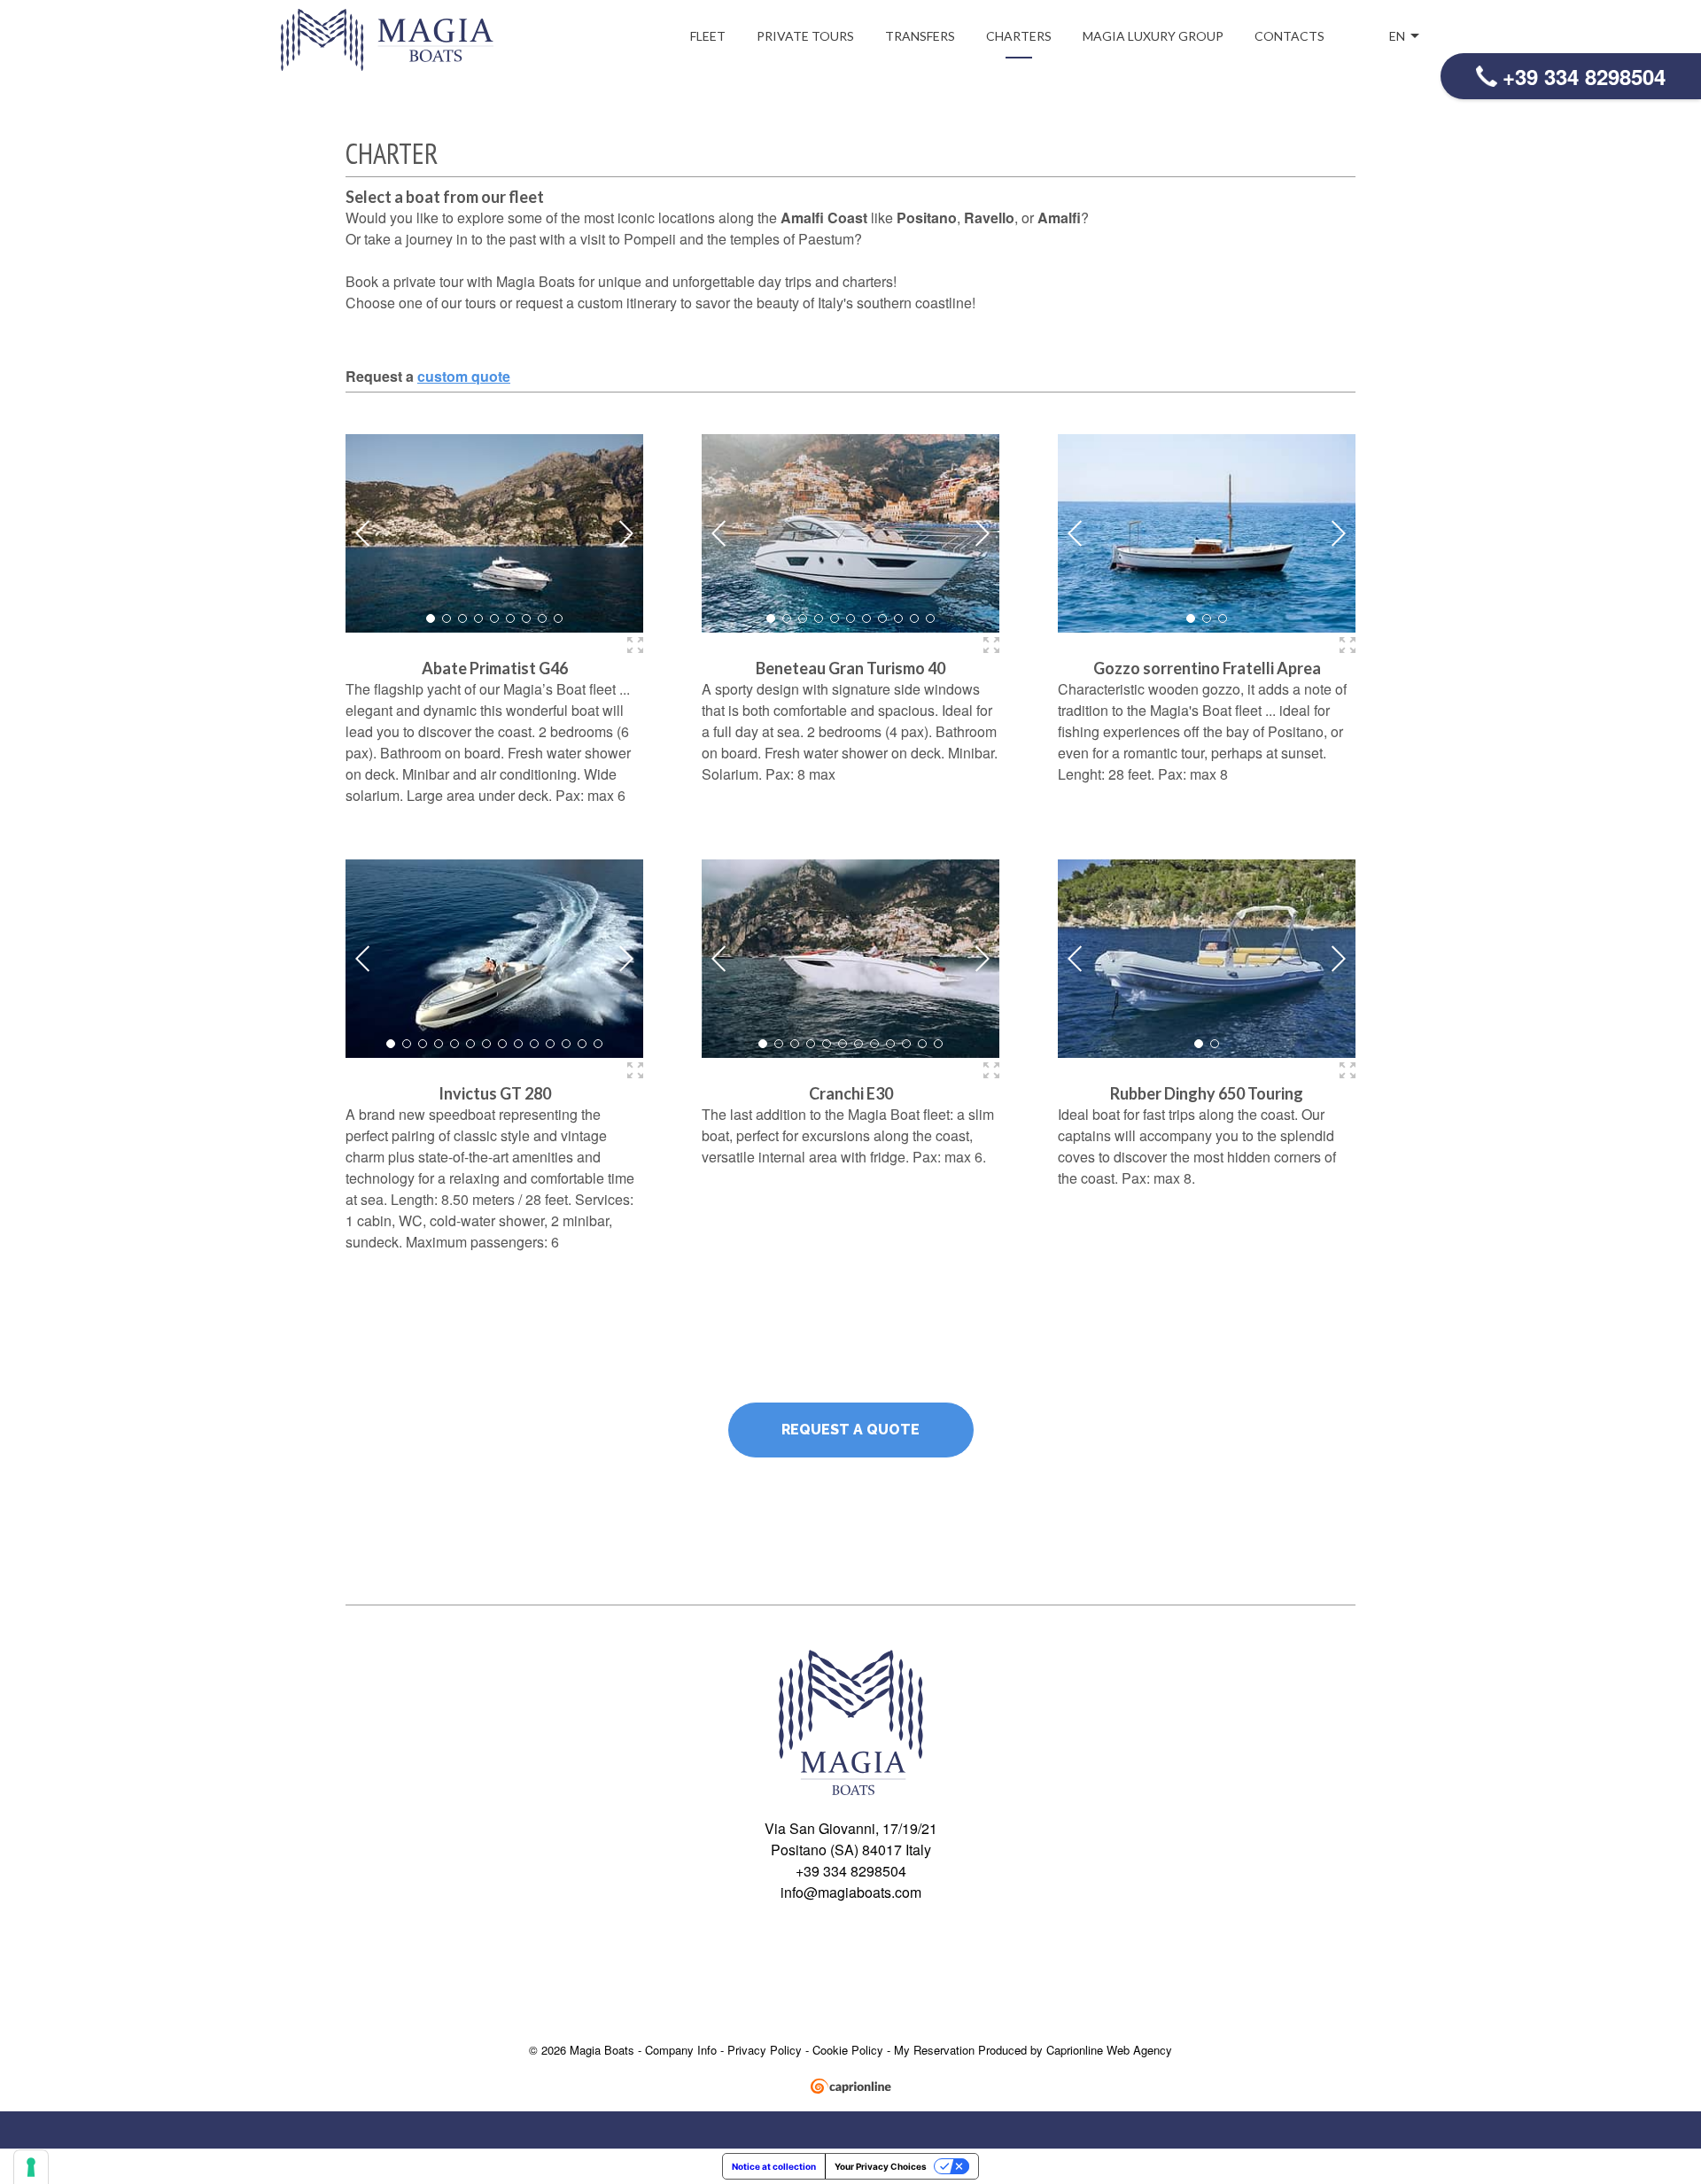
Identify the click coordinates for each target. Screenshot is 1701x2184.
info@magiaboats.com (851, 1892)
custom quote (464, 376)
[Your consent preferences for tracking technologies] (31, 2167)
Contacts (1289, 36)
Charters (1019, 36)
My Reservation (936, 2050)
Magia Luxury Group (1153, 36)
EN (1398, 36)
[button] (431, 618)
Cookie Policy (850, 2050)
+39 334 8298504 (1584, 76)
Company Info (681, 2050)
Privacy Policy (766, 2050)
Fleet (708, 36)
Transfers (920, 36)
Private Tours (805, 36)
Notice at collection (774, 2166)
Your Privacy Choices (881, 2166)
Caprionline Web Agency (1109, 2050)
